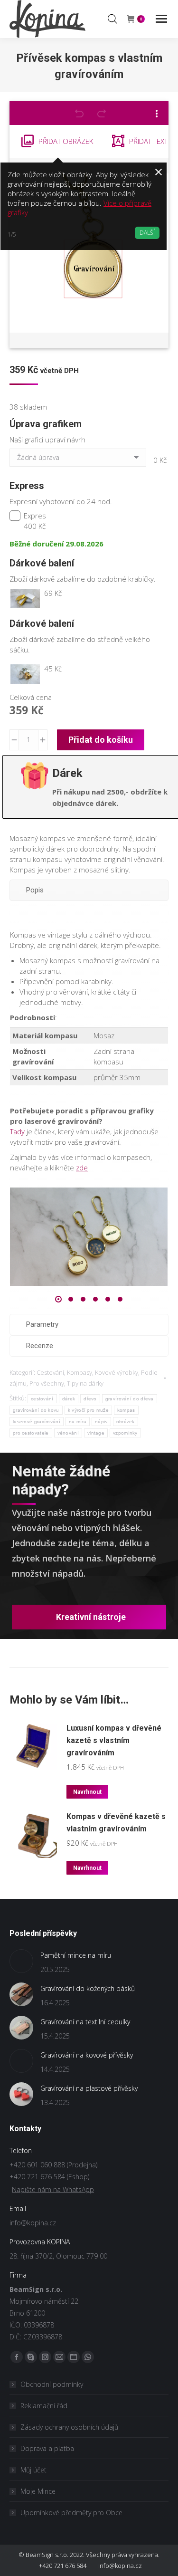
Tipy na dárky (85, 1383)
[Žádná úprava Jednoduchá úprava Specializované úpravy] (80, 460)
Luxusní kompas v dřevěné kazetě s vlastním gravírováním (114, 1740)
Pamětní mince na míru (76, 1955)
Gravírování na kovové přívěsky (87, 2055)
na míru (78, 1422)
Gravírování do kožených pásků (88, 1988)
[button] (58, 1299)
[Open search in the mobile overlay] (112, 19)
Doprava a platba (47, 2448)
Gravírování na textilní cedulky (85, 2022)
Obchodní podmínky (52, 2384)
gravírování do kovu (36, 1410)
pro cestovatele (31, 1433)
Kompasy (80, 1372)
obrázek (126, 1422)
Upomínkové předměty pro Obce (71, 2513)
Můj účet (33, 2470)
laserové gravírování (37, 1422)
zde (82, 1168)
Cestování (50, 1372)
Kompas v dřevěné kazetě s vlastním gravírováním (116, 1823)
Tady (17, 1131)
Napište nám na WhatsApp (53, 2189)
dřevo (90, 1399)
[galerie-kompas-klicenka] (89, 1237)
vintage (96, 1433)
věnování (68, 1433)
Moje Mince (38, 2491)
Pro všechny (47, 1383)
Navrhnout (87, 1792)
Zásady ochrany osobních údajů (69, 2427)
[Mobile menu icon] (161, 19)
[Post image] (21, 1961)
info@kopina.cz (33, 2223)
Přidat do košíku (101, 740)
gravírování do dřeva (130, 1399)
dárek (69, 1399)
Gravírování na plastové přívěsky (89, 2088)
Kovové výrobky (117, 1372)
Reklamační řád (44, 2406)
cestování (42, 1399)
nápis (101, 1422)
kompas (126, 1410)
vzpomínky (125, 1433)
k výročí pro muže (88, 1410)
